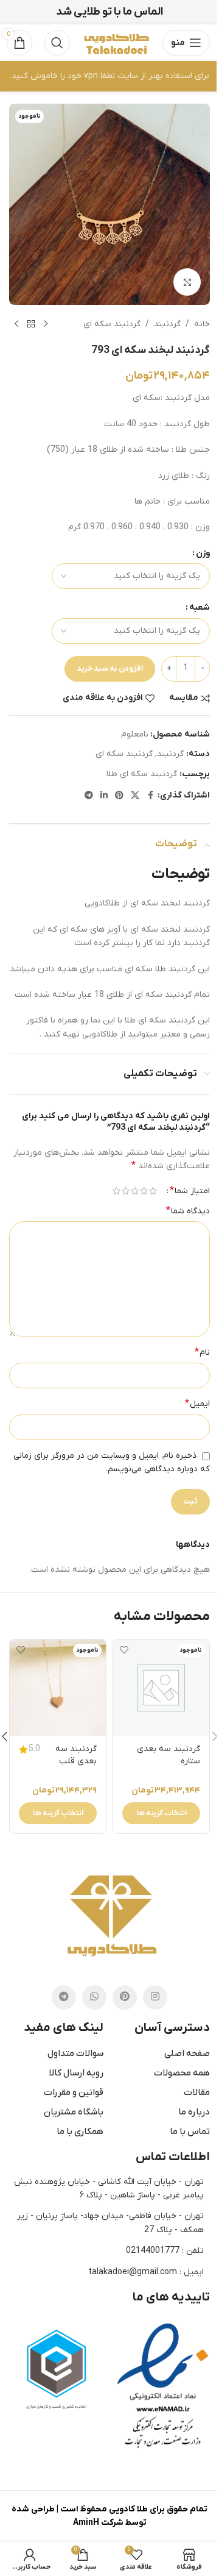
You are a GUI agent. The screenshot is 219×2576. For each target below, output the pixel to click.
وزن (203, 553)
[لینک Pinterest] (119, 796)
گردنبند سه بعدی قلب (76, 1755)
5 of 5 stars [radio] (116, 1191)
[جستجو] (57, 43)
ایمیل (197, 1404)
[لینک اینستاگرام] (155, 1997)
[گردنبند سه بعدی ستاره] (161, 1688)
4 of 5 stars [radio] (126, 1191)
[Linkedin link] (104, 796)
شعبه (200, 608)
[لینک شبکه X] (135, 796)
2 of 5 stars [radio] (144, 1191)
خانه (202, 324)
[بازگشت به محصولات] (31, 324)
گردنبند (167, 324)
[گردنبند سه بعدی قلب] (58, 1688)
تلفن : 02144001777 (165, 2251)
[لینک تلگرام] (89, 796)
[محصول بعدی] (16, 324)
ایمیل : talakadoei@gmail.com (146, 2272)
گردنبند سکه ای (112, 324)
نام (202, 1352)
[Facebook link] (150, 796)
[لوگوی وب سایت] (116, 42)
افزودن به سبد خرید (110, 669)
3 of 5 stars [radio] (135, 1191)
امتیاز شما (190, 1191)
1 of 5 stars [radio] (153, 1191)
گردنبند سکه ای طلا (142, 774)
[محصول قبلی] (46, 324)
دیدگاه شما (188, 1211)
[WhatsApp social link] (94, 1997)
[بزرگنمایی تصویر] (187, 282)
